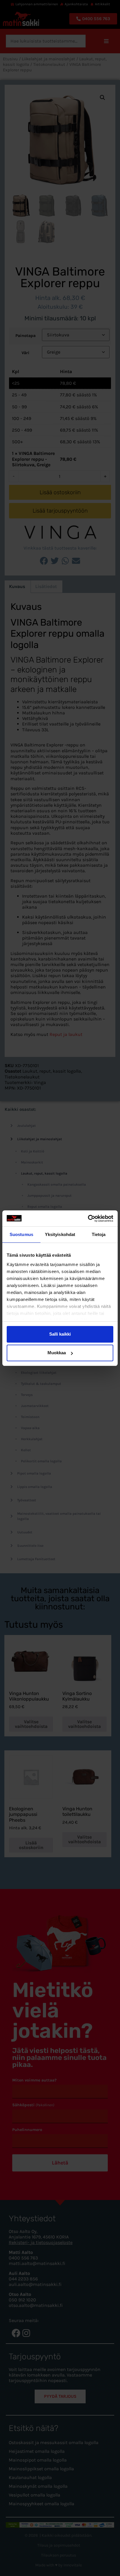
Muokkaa (57, 1353)
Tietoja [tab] (99, 1234)
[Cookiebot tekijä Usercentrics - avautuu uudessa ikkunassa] (88, 1219)
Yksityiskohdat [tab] (60, 1234)
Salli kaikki (60, 1334)
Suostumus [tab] (21, 1234)
